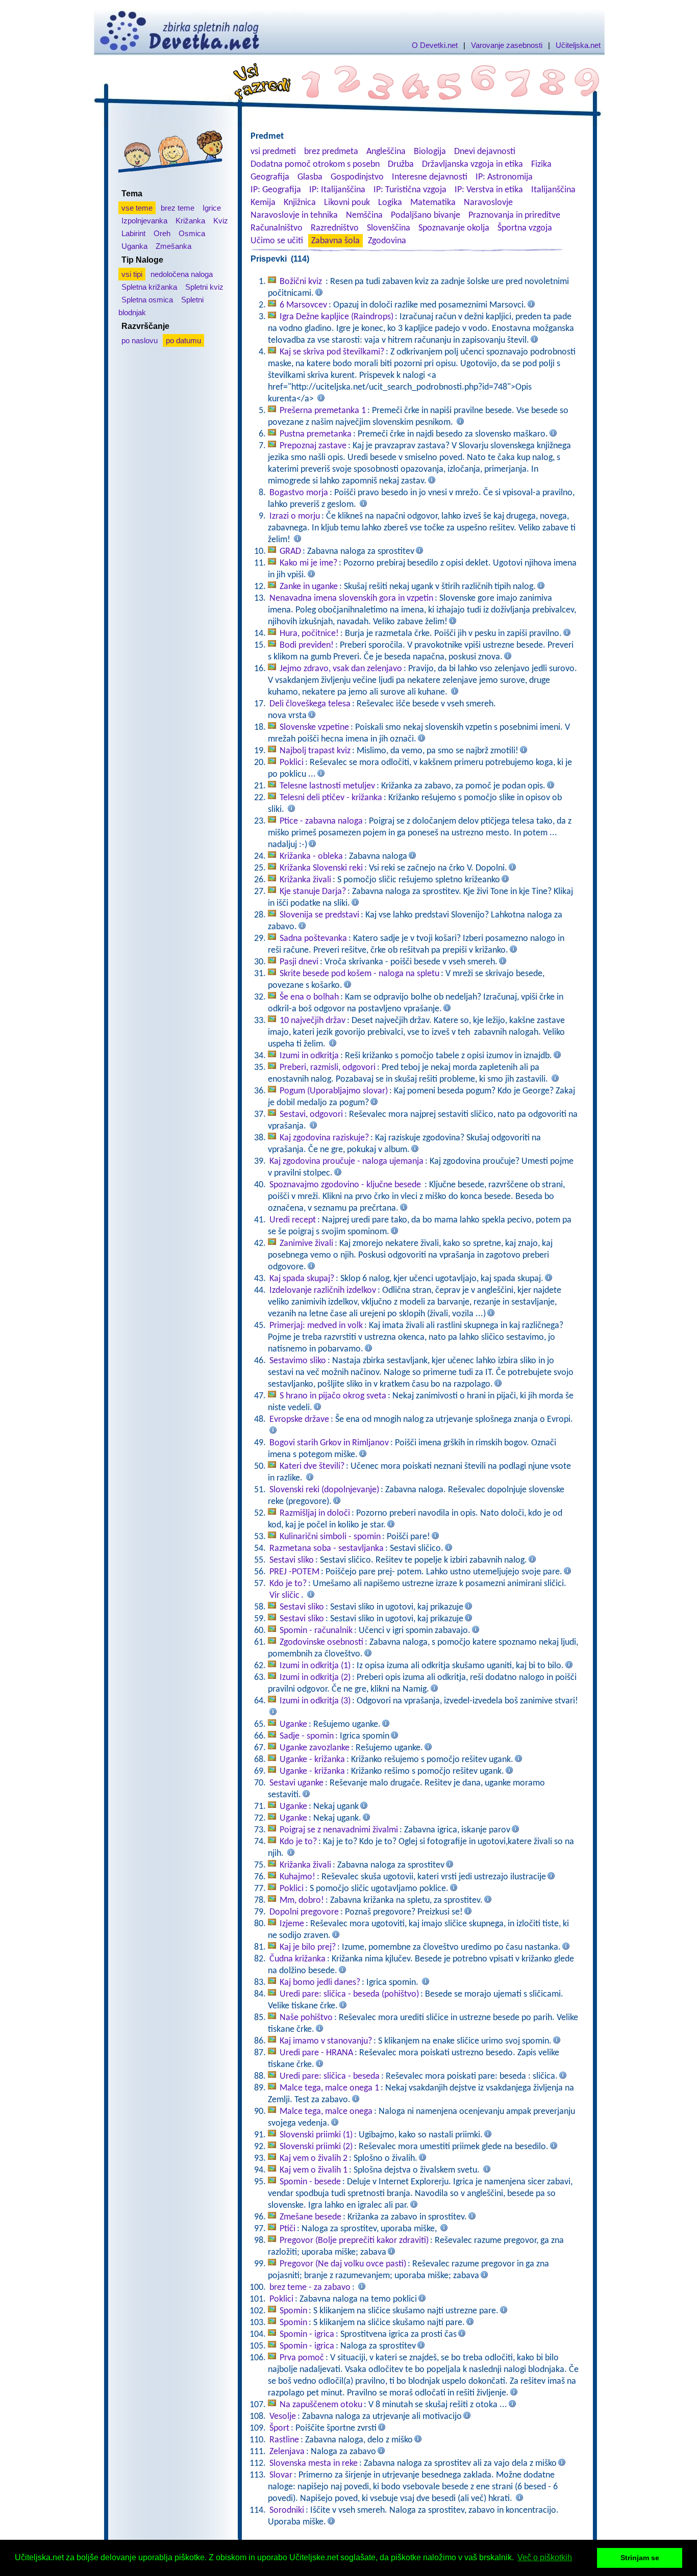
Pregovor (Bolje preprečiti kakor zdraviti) (354, 2241)
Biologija (430, 152)
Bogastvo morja (299, 493)
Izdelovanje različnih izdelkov (323, 1291)
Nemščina (364, 215)
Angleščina (386, 152)
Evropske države (299, 1420)
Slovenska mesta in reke (314, 2464)
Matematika (433, 203)
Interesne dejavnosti (430, 177)
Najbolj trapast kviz (315, 751)
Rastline (284, 2440)
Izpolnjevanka (144, 221)
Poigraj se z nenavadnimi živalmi (339, 1830)
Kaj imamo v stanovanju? (326, 2041)
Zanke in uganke (309, 587)
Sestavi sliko (292, 1560)
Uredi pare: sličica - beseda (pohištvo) (349, 1994)
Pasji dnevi (299, 962)
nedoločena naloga (182, 274)
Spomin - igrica (307, 2335)
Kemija (263, 203)
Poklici (292, 763)
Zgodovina (387, 241)
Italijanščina (553, 190)
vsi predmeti (273, 152)
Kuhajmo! (297, 1877)
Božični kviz (302, 282)
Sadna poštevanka (313, 939)
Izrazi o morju (295, 516)
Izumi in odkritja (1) (315, 1666)
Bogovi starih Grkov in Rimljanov (329, 1443)
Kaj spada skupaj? (302, 1279)
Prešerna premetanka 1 (323, 411)
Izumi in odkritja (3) (315, 1701)
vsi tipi (132, 274)
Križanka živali (305, 880)
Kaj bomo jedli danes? (320, 1983)
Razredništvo (335, 228)
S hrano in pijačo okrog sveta (333, 1396)
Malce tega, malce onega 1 (329, 2088)
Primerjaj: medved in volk (316, 1326)
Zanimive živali (306, 1244)
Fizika (541, 164)
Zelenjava (287, 2452)
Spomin (293, 2311)
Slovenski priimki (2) (316, 2147)
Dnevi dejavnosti (485, 152)
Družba (401, 164)
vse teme (137, 208)
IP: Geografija (276, 190)
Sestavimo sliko (298, 1361)
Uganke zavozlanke (315, 1748)
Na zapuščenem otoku (321, 2405)
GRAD (290, 552)
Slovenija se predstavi (319, 915)
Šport (279, 2428)
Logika (390, 203)
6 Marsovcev (303, 305)
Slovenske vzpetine (314, 728)
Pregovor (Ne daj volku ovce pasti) (343, 2264)
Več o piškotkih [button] (545, 2557)
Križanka (190, 221)
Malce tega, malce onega (326, 2112)
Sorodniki (287, 2510)
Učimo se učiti (277, 241)
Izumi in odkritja (309, 1056)
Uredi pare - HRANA (316, 2053)
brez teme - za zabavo (310, 2288)
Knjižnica (300, 203)
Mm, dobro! (302, 1901)
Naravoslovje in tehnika (294, 215)
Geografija (270, 177)
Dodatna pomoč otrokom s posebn (315, 164)
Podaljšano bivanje (426, 215)
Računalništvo (277, 228)
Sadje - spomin (307, 1736)
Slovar (281, 2475)
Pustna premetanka (316, 434)
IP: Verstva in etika (489, 190)
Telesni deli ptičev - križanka (331, 798)
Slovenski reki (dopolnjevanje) (324, 1490)
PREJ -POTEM (294, 1572)
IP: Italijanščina (337, 190)
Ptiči (288, 2229)
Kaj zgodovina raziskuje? (324, 1138)
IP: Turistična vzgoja (410, 190)
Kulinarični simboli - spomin (330, 1537)
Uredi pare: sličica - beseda (330, 2076)
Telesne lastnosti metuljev (327, 786)
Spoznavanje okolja (454, 228)
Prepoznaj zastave (313, 446)
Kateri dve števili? (312, 1466)
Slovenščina (389, 228)
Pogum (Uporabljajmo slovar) (334, 1091)
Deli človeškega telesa (310, 704)
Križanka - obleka (311, 857)
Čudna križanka (297, 1959)
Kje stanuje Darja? (313, 892)
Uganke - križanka (312, 1760)
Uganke (293, 1725)
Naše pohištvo (306, 2018)
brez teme (178, 208)
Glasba (310, 177)
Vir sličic (284, 1596)
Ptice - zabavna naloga (321, 821)
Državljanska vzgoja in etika (472, 164)
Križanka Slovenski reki (321, 868)
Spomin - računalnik (316, 1631)
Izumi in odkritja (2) (315, 1678)
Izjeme (292, 1924)
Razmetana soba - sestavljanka (327, 1549)
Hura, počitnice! (309, 634)
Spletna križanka (149, 287)
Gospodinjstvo (357, 177)
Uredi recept (293, 1220)
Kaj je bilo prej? (308, 1947)
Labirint (133, 233)
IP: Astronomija (504, 177)
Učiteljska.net (578, 45)
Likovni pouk (347, 203)
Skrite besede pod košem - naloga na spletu (359, 974)
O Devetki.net (435, 45)
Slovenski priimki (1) (316, 2135)
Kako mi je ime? (308, 563)
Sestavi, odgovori (311, 1115)
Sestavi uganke (296, 1783)
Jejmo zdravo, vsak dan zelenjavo (341, 669)
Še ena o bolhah (309, 997)
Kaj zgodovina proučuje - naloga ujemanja (346, 1162)
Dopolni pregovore (304, 1912)
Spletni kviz (204, 287)
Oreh (162, 233)
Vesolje (283, 2417)
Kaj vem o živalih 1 (314, 2170)
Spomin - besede (310, 2182)
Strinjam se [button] (640, 2558)
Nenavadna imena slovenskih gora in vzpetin (351, 598)
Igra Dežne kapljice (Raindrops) (337, 317)
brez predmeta (331, 152)
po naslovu (140, 340)
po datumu (183, 340)
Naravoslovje (488, 203)
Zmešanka (173, 246)
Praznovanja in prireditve (514, 215)
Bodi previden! (307, 645)
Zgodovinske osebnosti (321, 1642)
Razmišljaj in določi (315, 1513)
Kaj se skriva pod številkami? (332, 352)
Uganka (134, 246)
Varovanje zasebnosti (507, 45)
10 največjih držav (313, 1021)
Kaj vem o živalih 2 (314, 2159)
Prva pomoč (302, 2358)
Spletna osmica (147, 300)
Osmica (192, 233)
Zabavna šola (335, 241)
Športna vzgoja (525, 228)
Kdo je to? (288, 1584)
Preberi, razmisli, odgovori (328, 1068)
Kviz (221, 221)
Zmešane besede (310, 2217)
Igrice (212, 208)
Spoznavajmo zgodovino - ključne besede (346, 1185)
